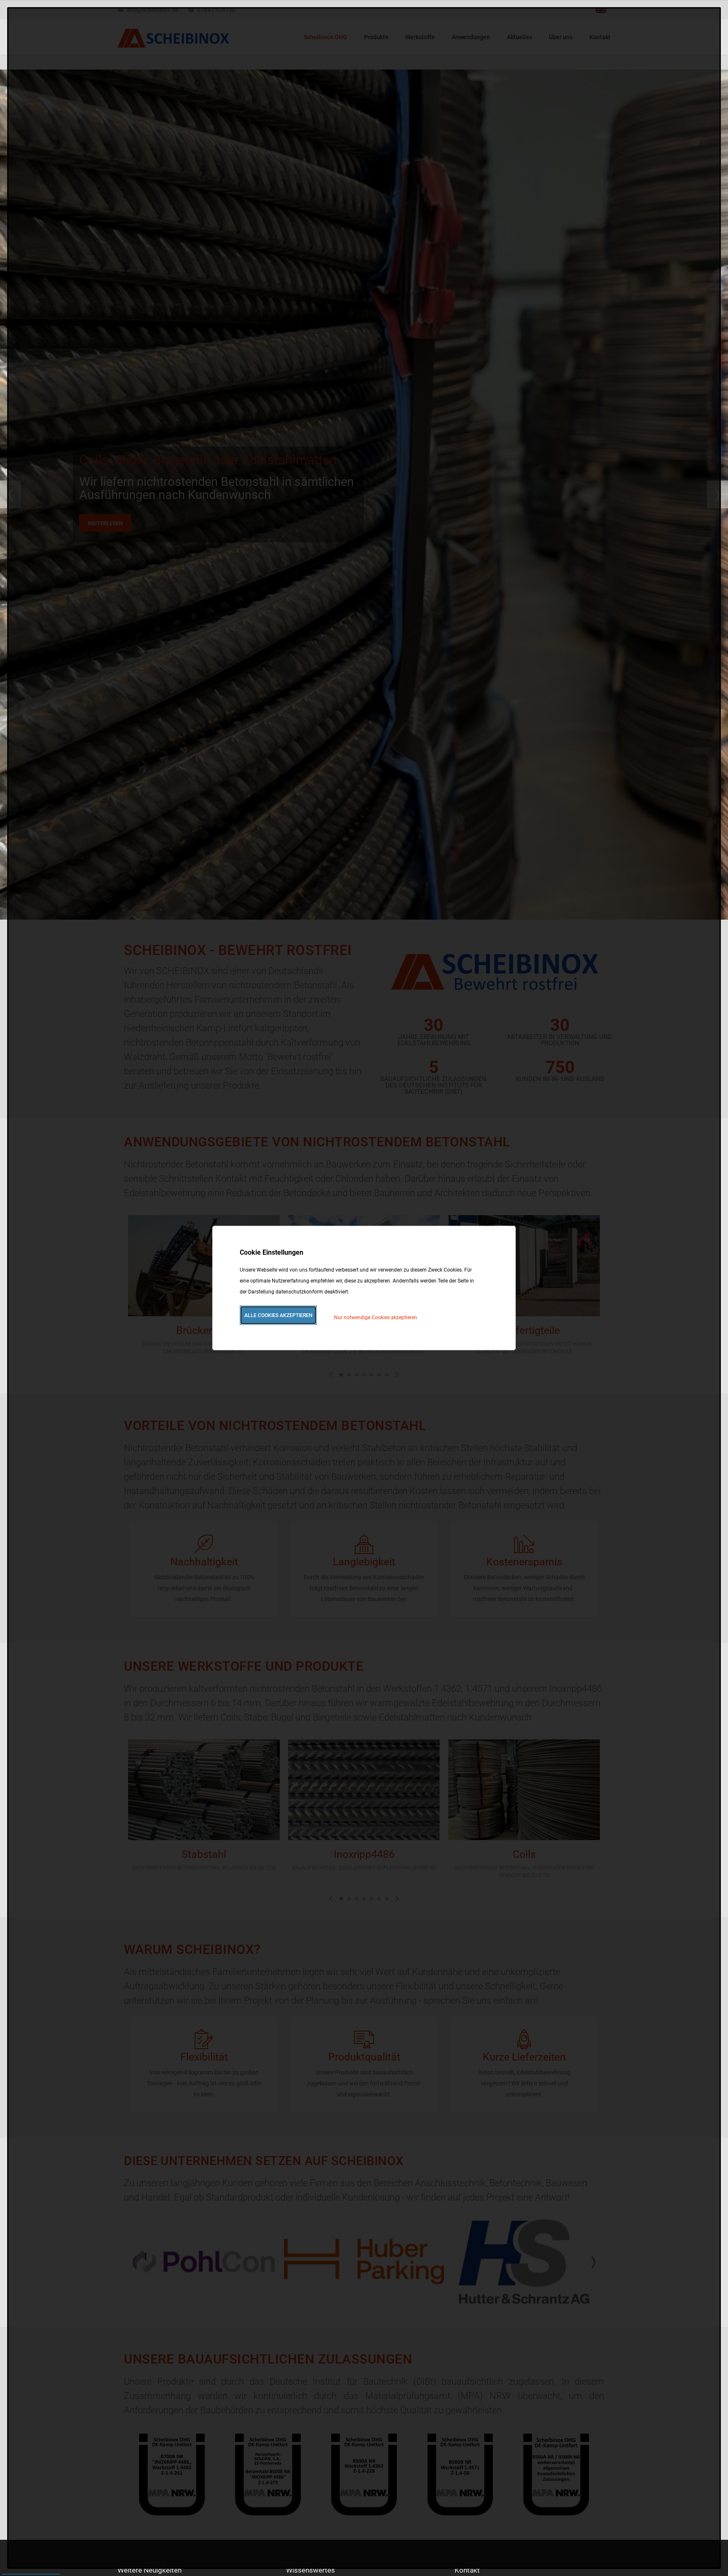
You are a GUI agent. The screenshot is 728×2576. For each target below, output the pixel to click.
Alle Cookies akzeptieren (278, 1315)
